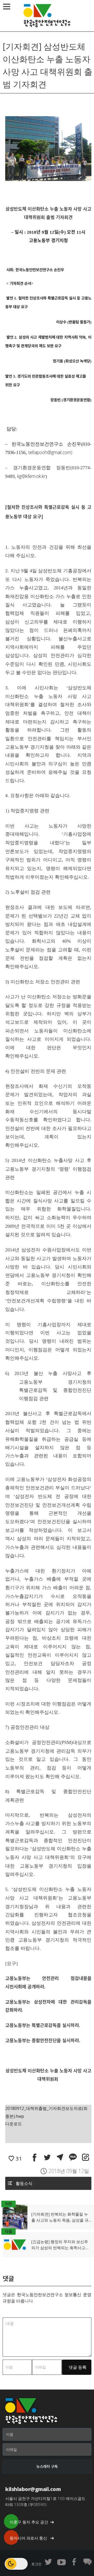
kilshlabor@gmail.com (33, 2489)
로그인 (36, 2564)
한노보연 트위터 (48, 2562)
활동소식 (24, 2183)
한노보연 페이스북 (74, 2562)
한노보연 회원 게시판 (87, 2562)
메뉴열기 (7, 7)
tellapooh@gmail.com (50, 452)
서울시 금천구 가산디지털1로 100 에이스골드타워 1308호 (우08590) (45, 2501)
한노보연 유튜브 (61, 2562)
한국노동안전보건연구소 (47, 16)
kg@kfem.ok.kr (31, 476)
